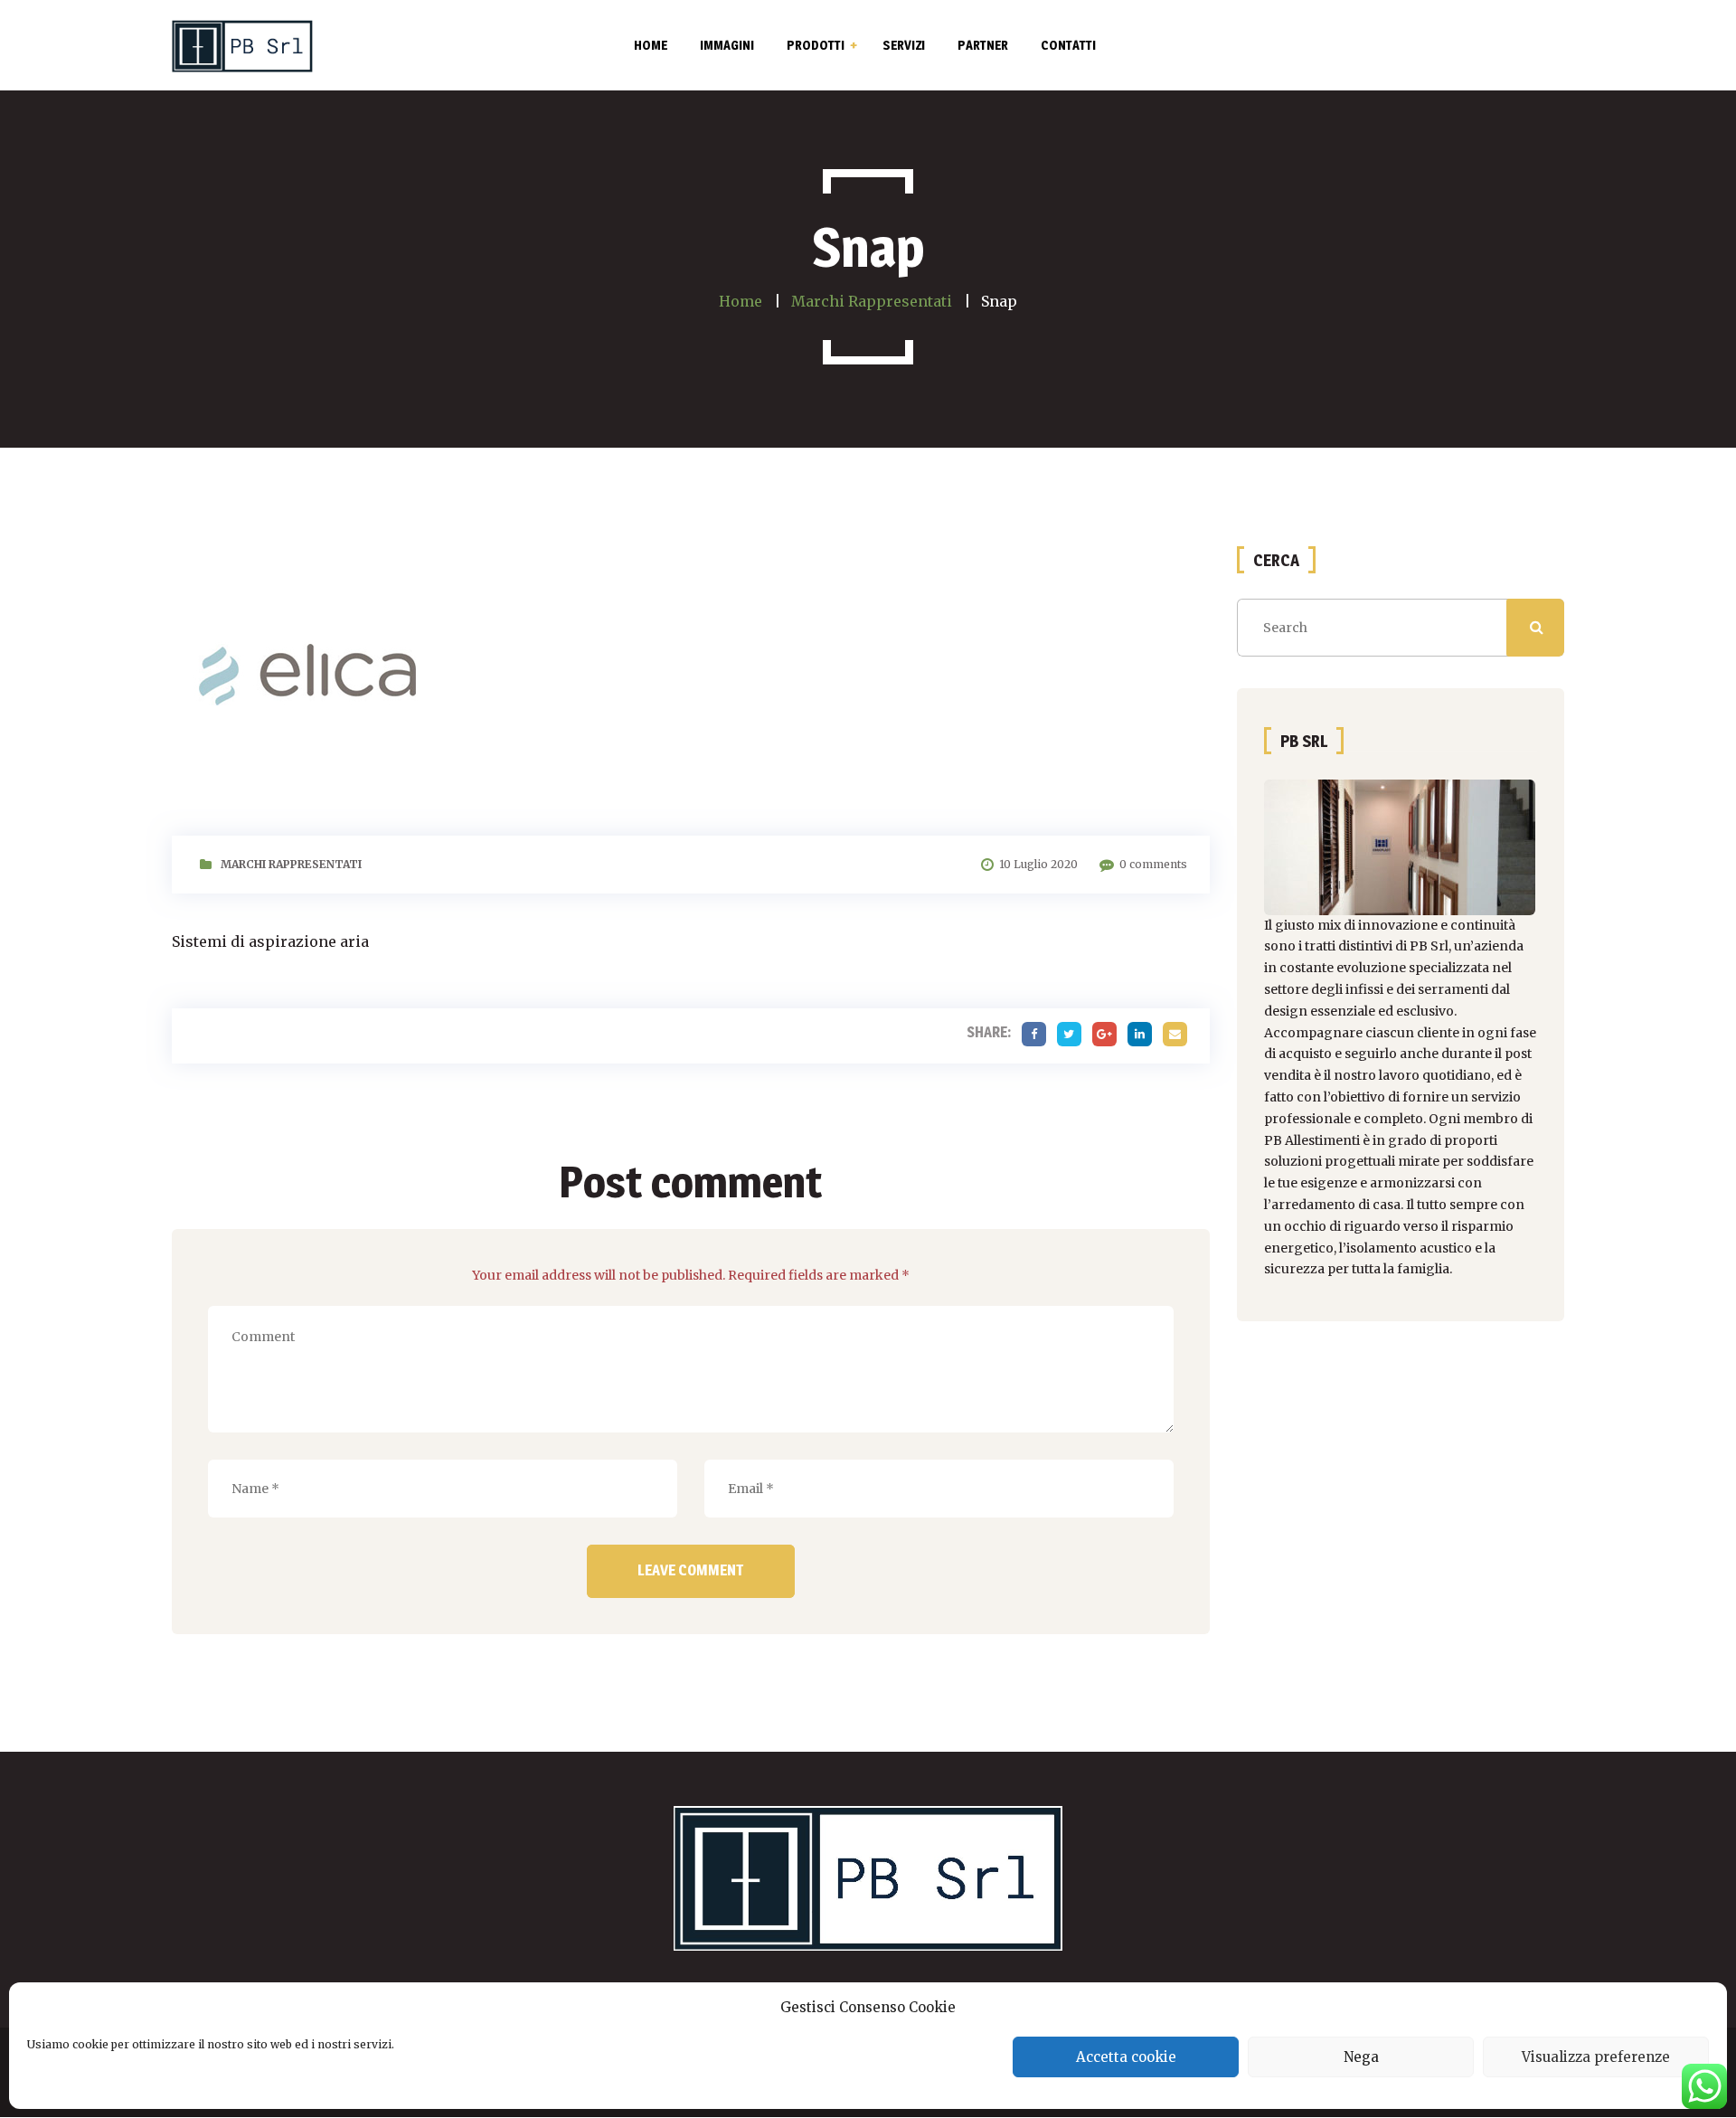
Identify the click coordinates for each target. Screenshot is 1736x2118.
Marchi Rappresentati (291, 864)
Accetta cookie (1126, 2057)
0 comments (1153, 864)
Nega (1361, 2057)
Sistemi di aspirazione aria (270, 941)
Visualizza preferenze (1596, 2057)
